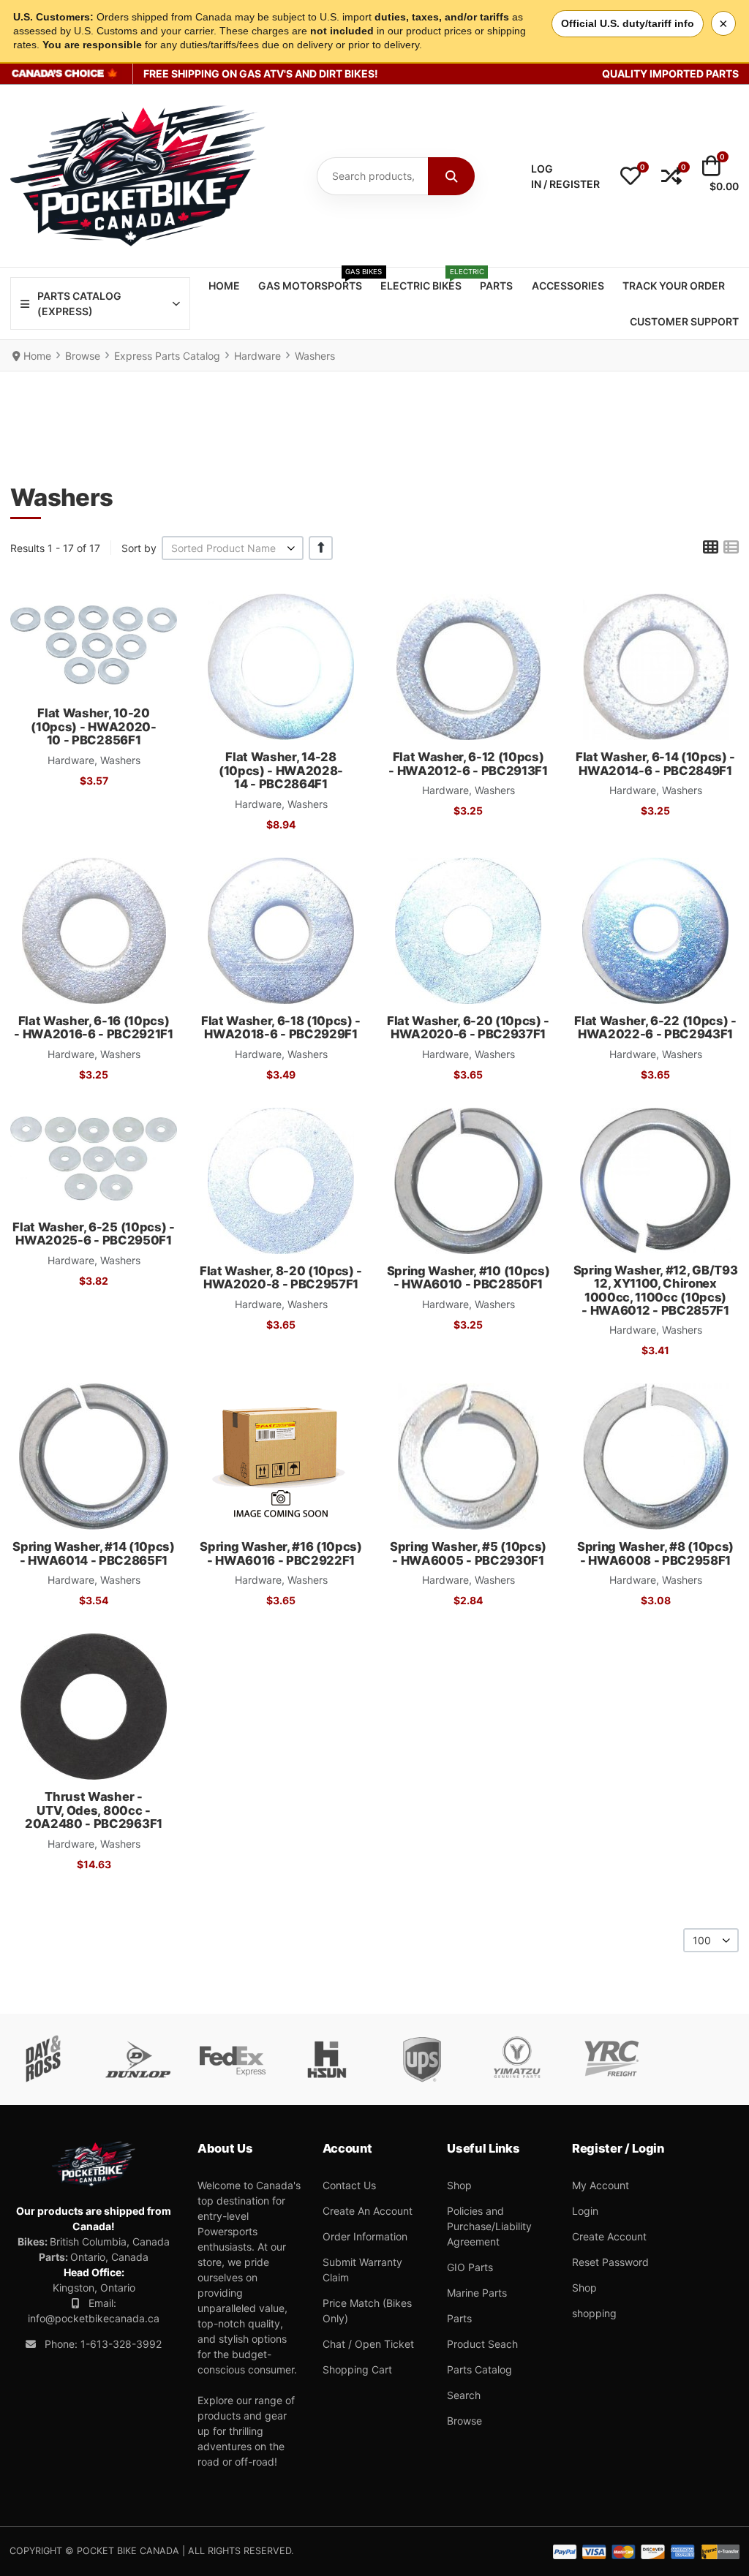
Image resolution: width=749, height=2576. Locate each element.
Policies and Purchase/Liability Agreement (489, 2226)
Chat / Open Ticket (368, 2344)
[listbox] (233, 548)
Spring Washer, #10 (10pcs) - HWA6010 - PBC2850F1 (468, 1277)
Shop (459, 2185)
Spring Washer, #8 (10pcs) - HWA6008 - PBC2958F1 (655, 1553)
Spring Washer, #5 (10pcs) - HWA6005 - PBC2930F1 (468, 1553)
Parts (459, 2318)
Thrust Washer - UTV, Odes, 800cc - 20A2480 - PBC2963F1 (94, 1810)
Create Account (609, 2236)
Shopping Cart (357, 2369)
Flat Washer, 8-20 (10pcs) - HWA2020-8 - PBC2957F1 (281, 1277)
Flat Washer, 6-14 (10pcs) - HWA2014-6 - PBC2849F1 (655, 763)
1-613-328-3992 (121, 2344)
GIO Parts (470, 2267)
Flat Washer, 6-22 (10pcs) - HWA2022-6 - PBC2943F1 (655, 1027)
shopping (594, 2313)
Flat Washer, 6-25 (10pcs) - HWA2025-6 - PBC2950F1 (93, 1234)
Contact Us (349, 2185)
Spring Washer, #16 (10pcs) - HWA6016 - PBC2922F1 (281, 1553)
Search (464, 2395)
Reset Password (610, 2262)
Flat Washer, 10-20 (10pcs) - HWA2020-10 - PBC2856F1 (93, 726)
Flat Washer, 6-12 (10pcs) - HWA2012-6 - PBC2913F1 (468, 763)
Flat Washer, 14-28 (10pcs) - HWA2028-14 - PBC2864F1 (281, 770)
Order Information (365, 2236)
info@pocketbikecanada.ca (94, 2318)
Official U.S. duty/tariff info (628, 23)
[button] (631, 176)
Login (585, 2211)
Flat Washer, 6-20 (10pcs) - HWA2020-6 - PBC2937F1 (468, 1027)
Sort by (139, 548)
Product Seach (482, 2344)
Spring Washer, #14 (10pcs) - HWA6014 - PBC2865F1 (93, 1553)
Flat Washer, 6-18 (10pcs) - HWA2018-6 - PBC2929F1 (281, 1027)
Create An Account (368, 2211)
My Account (601, 2185)
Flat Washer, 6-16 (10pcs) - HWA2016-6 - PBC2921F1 (93, 1027)
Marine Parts (477, 2293)
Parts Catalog (479, 2369)
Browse (464, 2421)
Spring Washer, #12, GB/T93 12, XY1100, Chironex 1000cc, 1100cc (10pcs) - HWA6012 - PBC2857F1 (655, 1290)
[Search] (451, 176)
